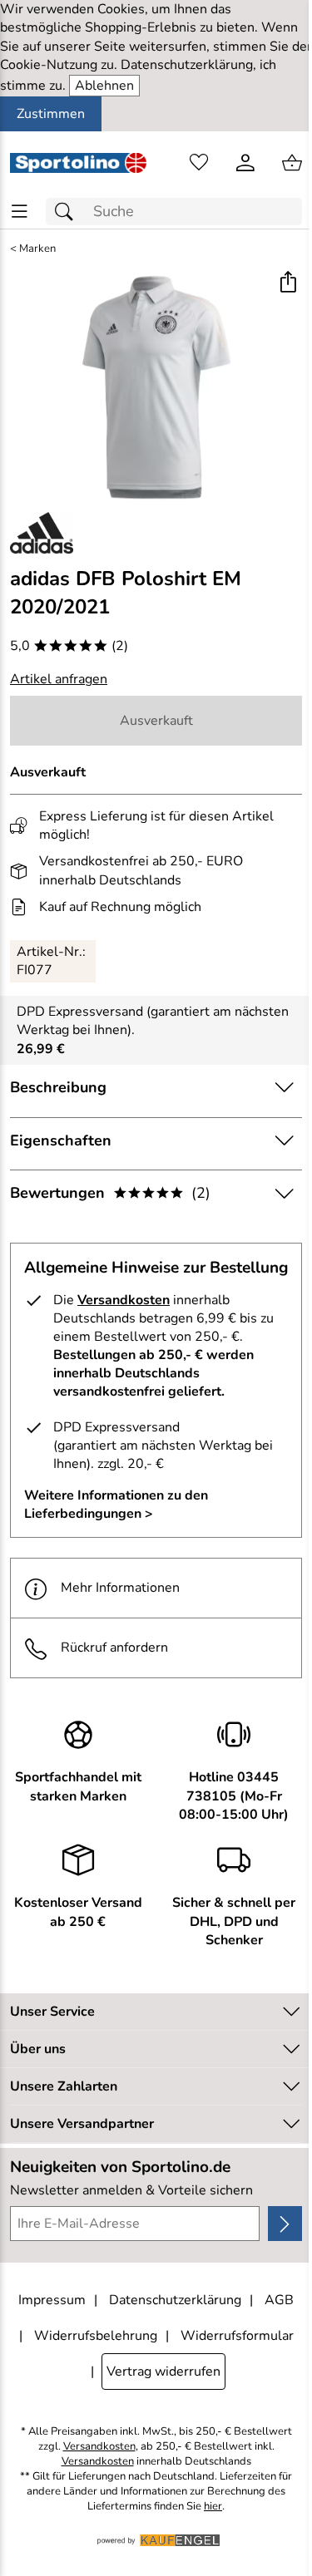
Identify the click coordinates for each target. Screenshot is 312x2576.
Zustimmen (51, 114)
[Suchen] (68, 212)
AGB (279, 2300)
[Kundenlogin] (245, 163)
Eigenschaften (61, 1140)
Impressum (52, 2300)
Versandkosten (124, 1300)
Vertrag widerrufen (163, 2372)
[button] (287, 284)
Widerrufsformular (237, 2336)
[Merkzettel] (199, 163)
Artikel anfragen (59, 679)
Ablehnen (104, 86)
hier (213, 2507)
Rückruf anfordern (114, 1648)
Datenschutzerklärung (175, 2300)
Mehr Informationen (120, 1588)
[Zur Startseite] (78, 163)
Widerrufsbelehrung (96, 2336)
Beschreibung (58, 1087)
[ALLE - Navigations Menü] (20, 212)
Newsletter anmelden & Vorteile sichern (131, 2190)
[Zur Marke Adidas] (42, 533)
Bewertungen (110, 1193)
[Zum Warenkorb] (292, 163)
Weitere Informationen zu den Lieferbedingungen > (116, 1505)
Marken (37, 249)
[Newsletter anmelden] (285, 2224)
